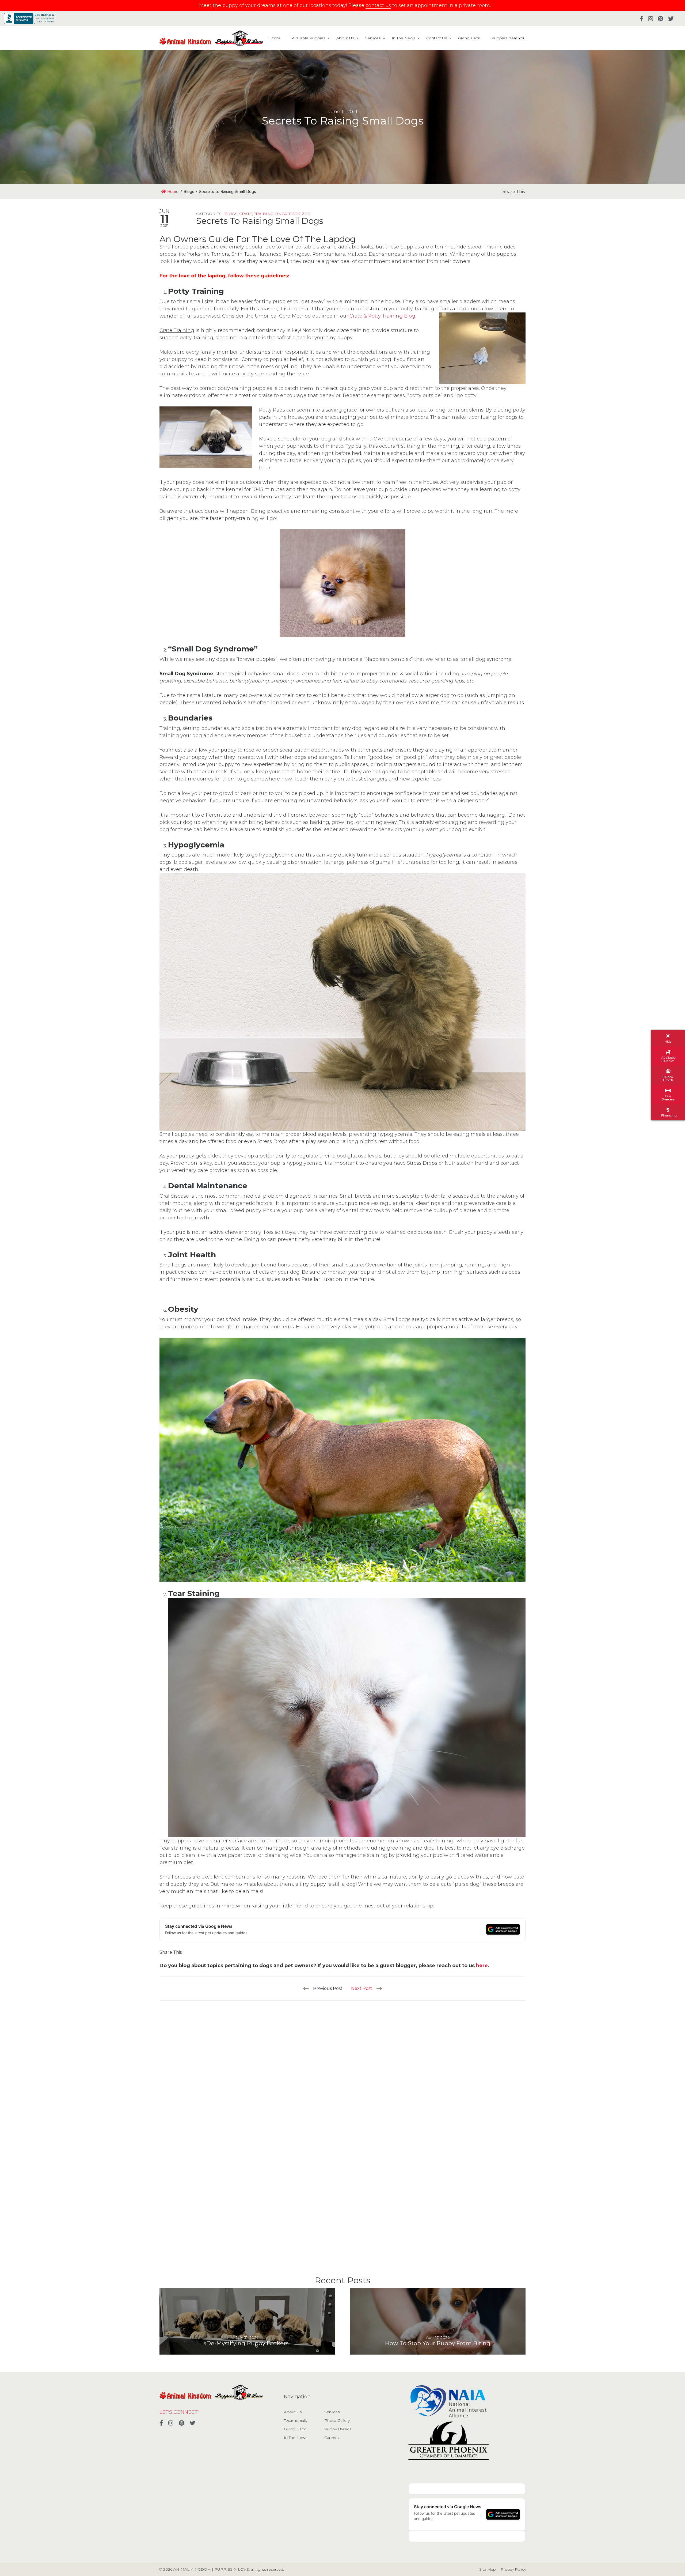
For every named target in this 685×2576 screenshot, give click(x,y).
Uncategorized (293, 214)
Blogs (230, 214)
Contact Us (437, 38)
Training (264, 214)
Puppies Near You (508, 38)
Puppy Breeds (338, 2429)
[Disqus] (342, 2068)
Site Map (488, 2569)
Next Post (362, 1988)
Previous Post (328, 1988)
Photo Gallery (337, 2420)
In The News (403, 38)
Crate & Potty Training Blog (382, 316)
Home (275, 38)
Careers (331, 2438)
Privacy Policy (513, 2569)
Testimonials (295, 2420)
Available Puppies (309, 38)
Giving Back (469, 38)
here (482, 1966)
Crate (246, 214)
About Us (345, 38)
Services (373, 38)
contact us (378, 5)
